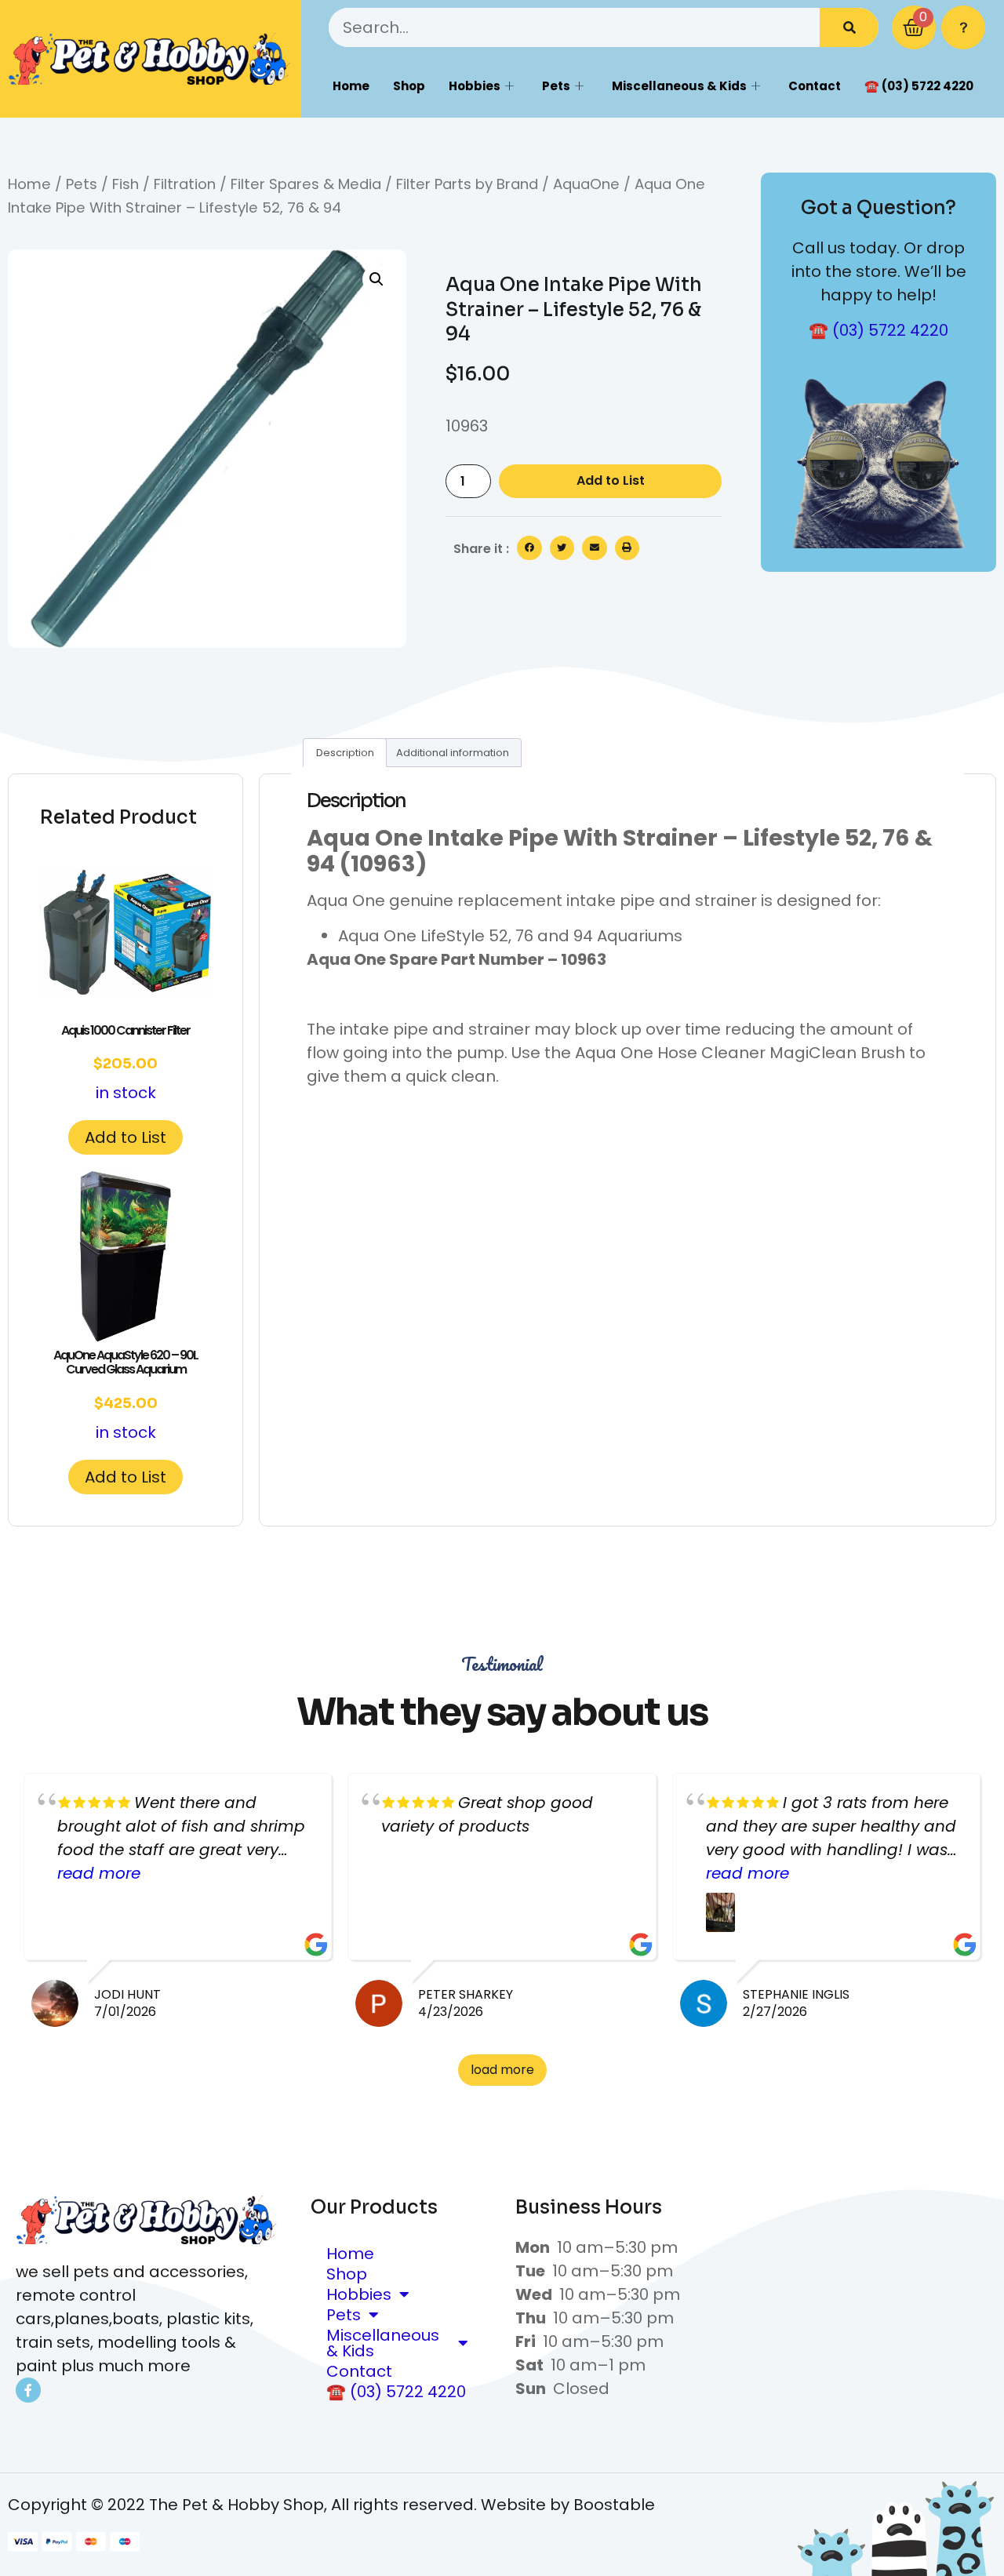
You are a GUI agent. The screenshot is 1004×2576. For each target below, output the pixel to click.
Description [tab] (345, 753)
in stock (125, 1063)
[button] (376, 279)
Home (351, 86)
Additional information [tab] (453, 753)
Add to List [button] (125, 1137)
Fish (125, 184)
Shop (409, 86)
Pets (556, 86)
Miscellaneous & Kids (679, 86)
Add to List (611, 480)
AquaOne (586, 184)
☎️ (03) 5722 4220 (919, 86)
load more (502, 2070)
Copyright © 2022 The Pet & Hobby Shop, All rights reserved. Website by (291, 2505)
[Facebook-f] (28, 2390)
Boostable (614, 2505)
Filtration (185, 184)
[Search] (849, 27)
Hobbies (475, 86)
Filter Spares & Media (306, 184)
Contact (815, 86)
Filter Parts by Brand (467, 184)
